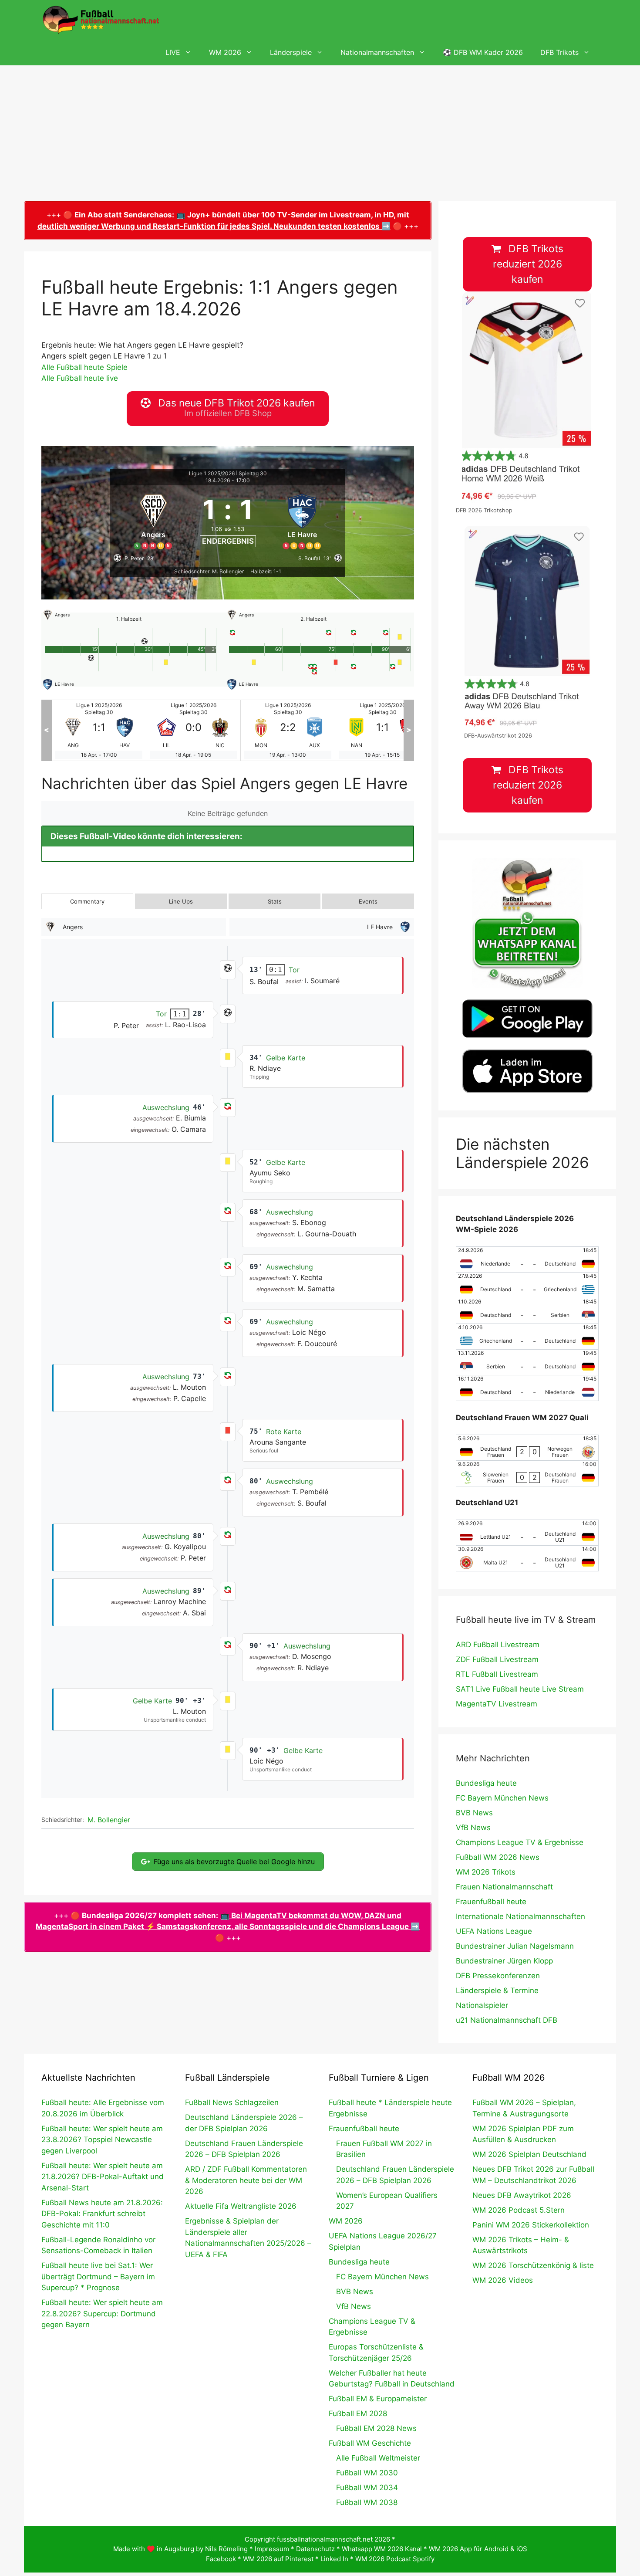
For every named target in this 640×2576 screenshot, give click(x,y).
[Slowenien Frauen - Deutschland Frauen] (527, 1473)
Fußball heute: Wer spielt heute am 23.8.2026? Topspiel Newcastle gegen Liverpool (102, 2140)
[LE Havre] (303, 520)
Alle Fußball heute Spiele (84, 367)
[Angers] (153, 520)
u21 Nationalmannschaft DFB (507, 2020)
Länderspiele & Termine (497, 1990)
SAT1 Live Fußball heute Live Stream (520, 1689)
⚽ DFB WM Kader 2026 (483, 52)
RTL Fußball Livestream (497, 1674)
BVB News (474, 1813)
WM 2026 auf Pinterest (278, 2559)
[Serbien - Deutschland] (527, 1362)
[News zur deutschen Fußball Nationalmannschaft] (101, 20)
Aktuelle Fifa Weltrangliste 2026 (241, 2206)
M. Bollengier (109, 1820)
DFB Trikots (559, 52)
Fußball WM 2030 (367, 2473)
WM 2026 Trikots (486, 1872)
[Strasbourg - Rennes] (382, 730)
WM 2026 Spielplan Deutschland (529, 2154)
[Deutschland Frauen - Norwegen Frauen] (527, 1448)
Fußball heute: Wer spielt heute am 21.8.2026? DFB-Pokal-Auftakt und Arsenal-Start (103, 2177)
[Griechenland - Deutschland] (527, 1337)
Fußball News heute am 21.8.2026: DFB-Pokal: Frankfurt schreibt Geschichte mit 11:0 (102, 2214)
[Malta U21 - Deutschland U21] (527, 1558)
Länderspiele (291, 52)
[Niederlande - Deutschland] (527, 1259)
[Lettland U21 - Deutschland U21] (527, 1533)
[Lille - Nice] (99, 730)
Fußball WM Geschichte (370, 2443)
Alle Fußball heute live (80, 378)
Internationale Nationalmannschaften (520, 1916)
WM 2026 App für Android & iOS (478, 2549)
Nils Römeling (226, 2549)
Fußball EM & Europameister (378, 2399)
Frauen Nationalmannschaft (504, 1887)
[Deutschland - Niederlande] (527, 1388)
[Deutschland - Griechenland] (527, 1285)
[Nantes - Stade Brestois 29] (288, 730)
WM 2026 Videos (503, 2280)
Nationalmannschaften (377, 52)
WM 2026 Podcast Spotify (395, 2559)
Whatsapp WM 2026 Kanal (382, 2549)
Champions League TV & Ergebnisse (520, 1842)
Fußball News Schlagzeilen (232, 2102)
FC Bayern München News (502, 1798)
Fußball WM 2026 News (498, 1857)
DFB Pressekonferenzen (498, 1976)
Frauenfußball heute (491, 1902)
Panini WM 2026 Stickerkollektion (531, 2225)
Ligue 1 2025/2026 (212, 473)
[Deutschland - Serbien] (527, 1311)
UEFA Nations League (494, 1931)
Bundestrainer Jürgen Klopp (504, 1961)
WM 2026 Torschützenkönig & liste (533, 2265)
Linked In (334, 2559)
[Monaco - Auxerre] (193, 730)
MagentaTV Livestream (497, 1704)
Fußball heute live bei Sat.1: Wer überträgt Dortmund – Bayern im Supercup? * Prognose (98, 2276)
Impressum (272, 2549)
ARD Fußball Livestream (498, 1645)
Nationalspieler (482, 2005)
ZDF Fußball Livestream (497, 1659)
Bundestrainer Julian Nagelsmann (515, 1946)
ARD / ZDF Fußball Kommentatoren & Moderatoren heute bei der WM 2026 (246, 2180)
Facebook (221, 2559)
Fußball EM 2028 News (376, 2428)
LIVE (173, 52)
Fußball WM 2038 (367, 2502)
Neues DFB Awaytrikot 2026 (522, 2195)
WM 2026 (225, 52)
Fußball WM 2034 (367, 2488)
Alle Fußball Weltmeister (378, 2458)
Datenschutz (315, 2549)
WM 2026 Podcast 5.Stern (519, 2210)
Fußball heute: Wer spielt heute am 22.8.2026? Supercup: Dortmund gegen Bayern (102, 2314)
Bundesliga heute (486, 1783)
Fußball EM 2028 (358, 2414)
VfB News (473, 1828)
